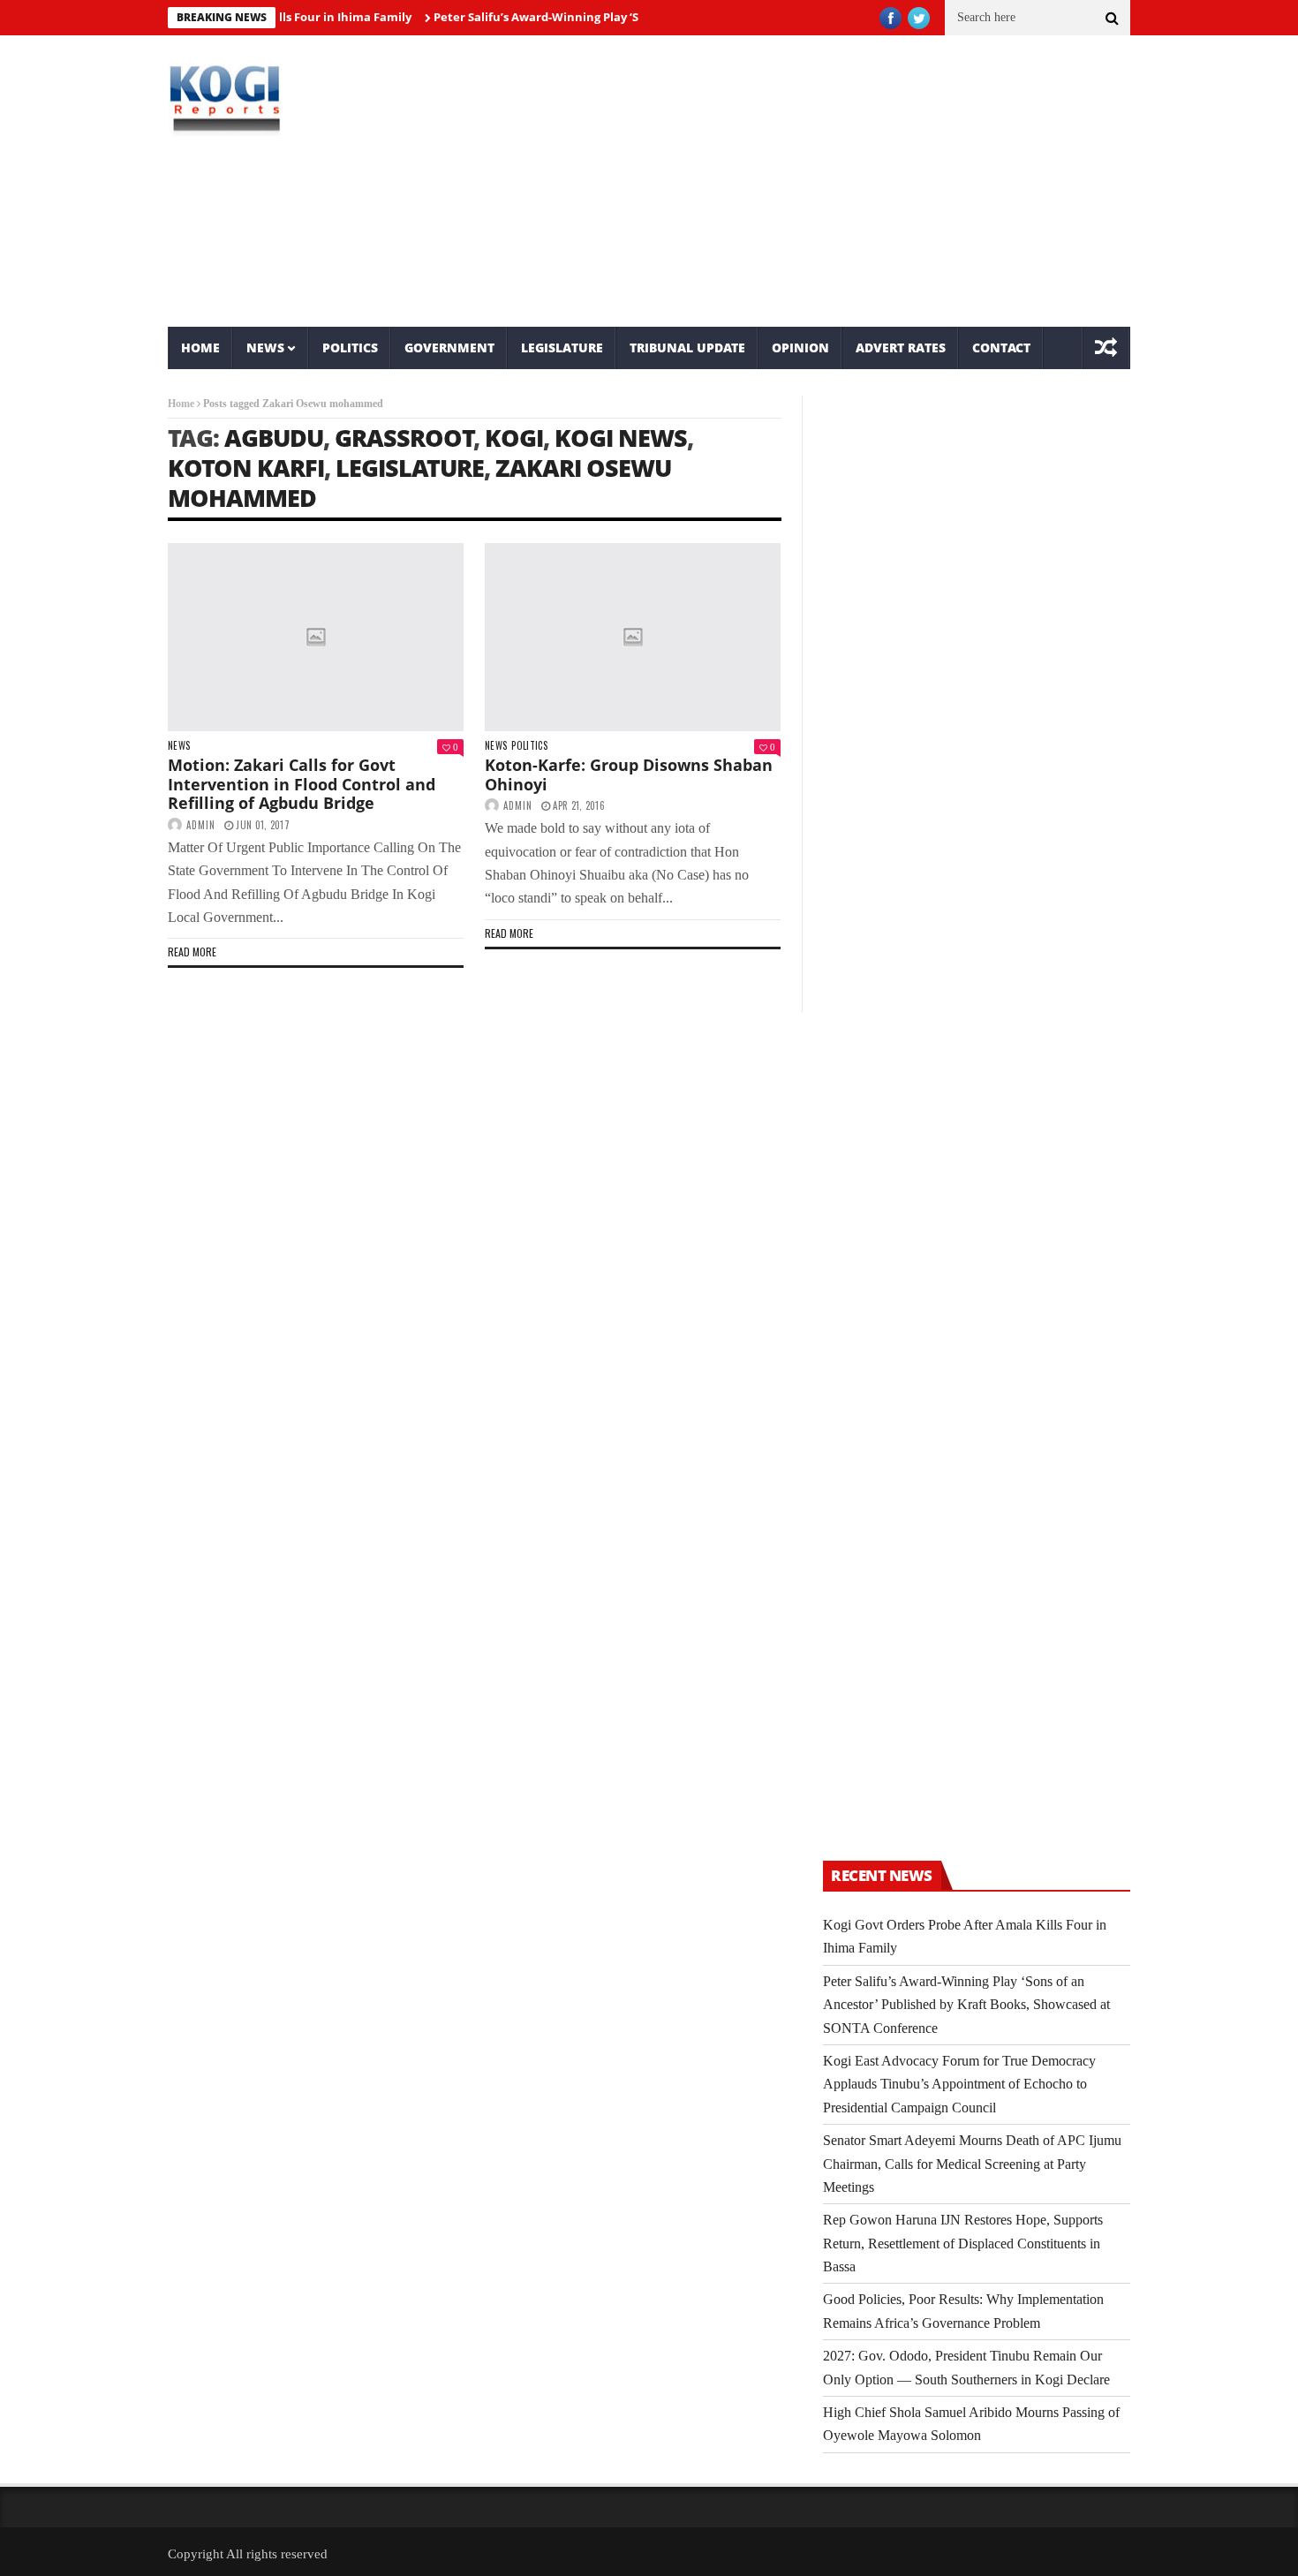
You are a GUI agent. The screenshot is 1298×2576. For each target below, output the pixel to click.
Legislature (562, 347)
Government (449, 347)
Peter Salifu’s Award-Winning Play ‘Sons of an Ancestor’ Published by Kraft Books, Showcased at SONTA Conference (966, 2005)
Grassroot (404, 438)
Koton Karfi (246, 468)
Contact (1001, 347)
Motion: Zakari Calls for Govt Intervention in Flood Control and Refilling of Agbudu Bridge (302, 784)
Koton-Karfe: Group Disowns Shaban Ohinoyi (629, 774)
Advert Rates (901, 347)
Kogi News (621, 438)
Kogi (514, 438)
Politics (350, 347)
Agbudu (274, 438)
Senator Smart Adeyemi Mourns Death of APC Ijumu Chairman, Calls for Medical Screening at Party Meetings (972, 2164)
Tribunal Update (687, 347)
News (265, 347)
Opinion (800, 347)
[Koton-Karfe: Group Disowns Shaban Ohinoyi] (633, 637)
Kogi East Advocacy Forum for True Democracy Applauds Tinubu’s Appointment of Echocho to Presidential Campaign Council (959, 2084)
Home (200, 347)
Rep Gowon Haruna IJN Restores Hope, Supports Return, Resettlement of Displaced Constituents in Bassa (963, 2243)
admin (201, 825)
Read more (192, 952)
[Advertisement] (813, 181)
